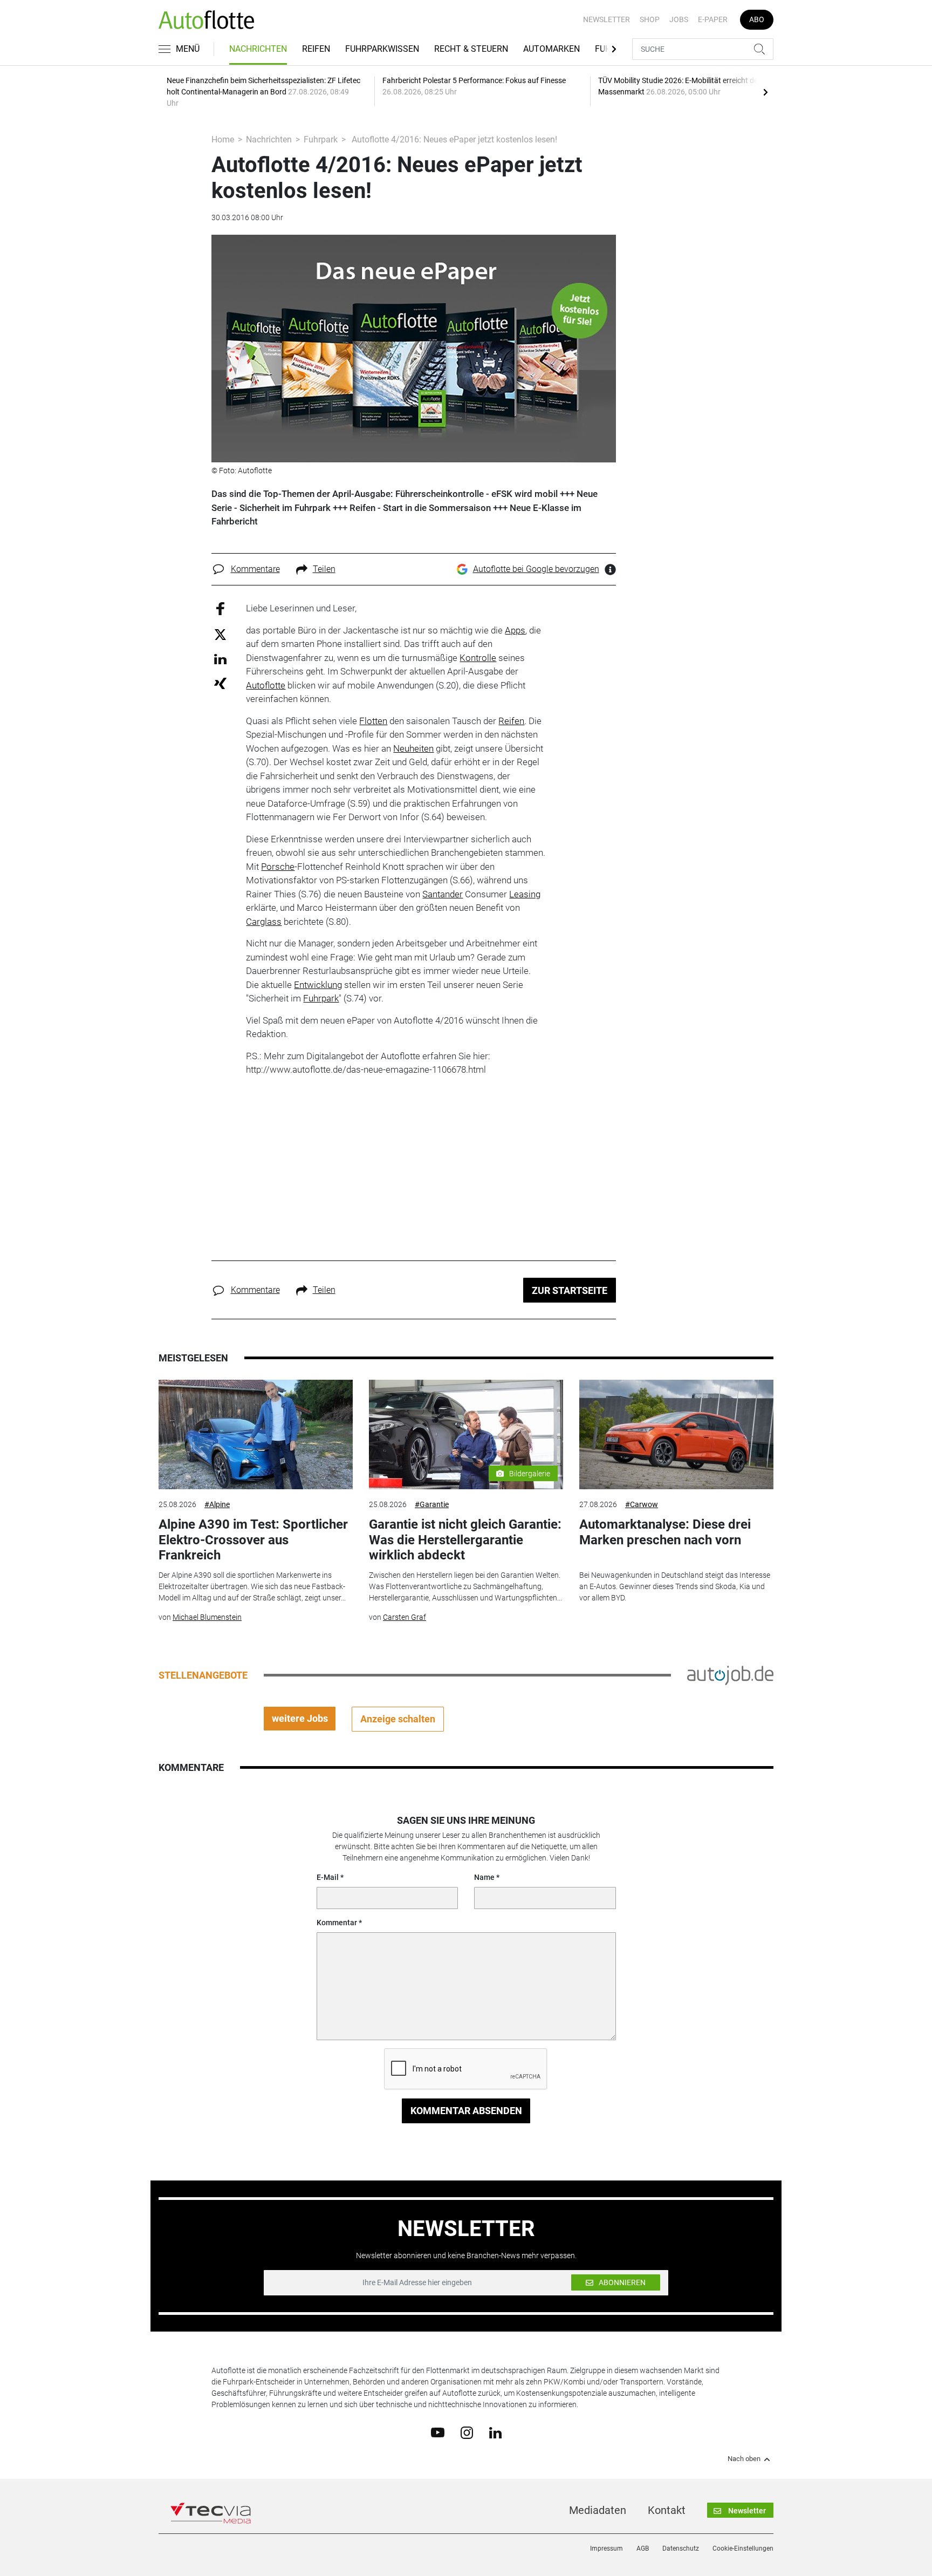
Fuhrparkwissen (382, 49)
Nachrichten (258, 49)
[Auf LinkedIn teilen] (220, 659)
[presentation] (765, 92)
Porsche (278, 867)
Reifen (316, 49)
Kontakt (667, 2510)
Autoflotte (266, 685)
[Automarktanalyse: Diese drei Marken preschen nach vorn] (676, 1434)
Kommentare (255, 569)
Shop (650, 19)
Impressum (607, 2548)
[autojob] (730, 1674)
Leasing (525, 894)
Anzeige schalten (398, 1719)
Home (223, 139)
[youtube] (438, 2432)
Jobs (679, 19)
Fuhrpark (321, 139)
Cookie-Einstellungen (743, 2548)
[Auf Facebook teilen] (220, 608)
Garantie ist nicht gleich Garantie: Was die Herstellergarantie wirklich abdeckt (465, 1540)
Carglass (264, 922)
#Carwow (642, 1504)
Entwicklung (318, 985)
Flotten (373, 721)
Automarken (551, 49)
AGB (643, 2548)
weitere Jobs (300, 1718)
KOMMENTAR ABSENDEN (466, 2111)
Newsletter (607, 19)
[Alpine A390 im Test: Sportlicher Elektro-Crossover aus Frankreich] (256, 1434)
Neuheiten (413, 748)
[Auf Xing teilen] (220, 683)
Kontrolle (478, 658)
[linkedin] (495, 2432)
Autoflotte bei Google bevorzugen (536, 569)
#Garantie (432, 1504)
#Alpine (217, 1504)
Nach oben (744, 2459)
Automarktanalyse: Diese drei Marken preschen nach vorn (665, 1532)
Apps (515, 630)
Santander (443, 894)
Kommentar (337, 1923)
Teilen (324, 569)
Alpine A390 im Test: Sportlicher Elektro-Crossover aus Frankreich (253, 1540)
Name (484, 1877)
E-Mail (328, 1877)
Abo (757, 19)
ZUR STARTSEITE (570, 1290)
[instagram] (467, 2432)
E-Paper (713, 19)
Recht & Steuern (471, 49)
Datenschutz (681, 2548)
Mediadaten (598, 2510)
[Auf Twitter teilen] (220, 634)
